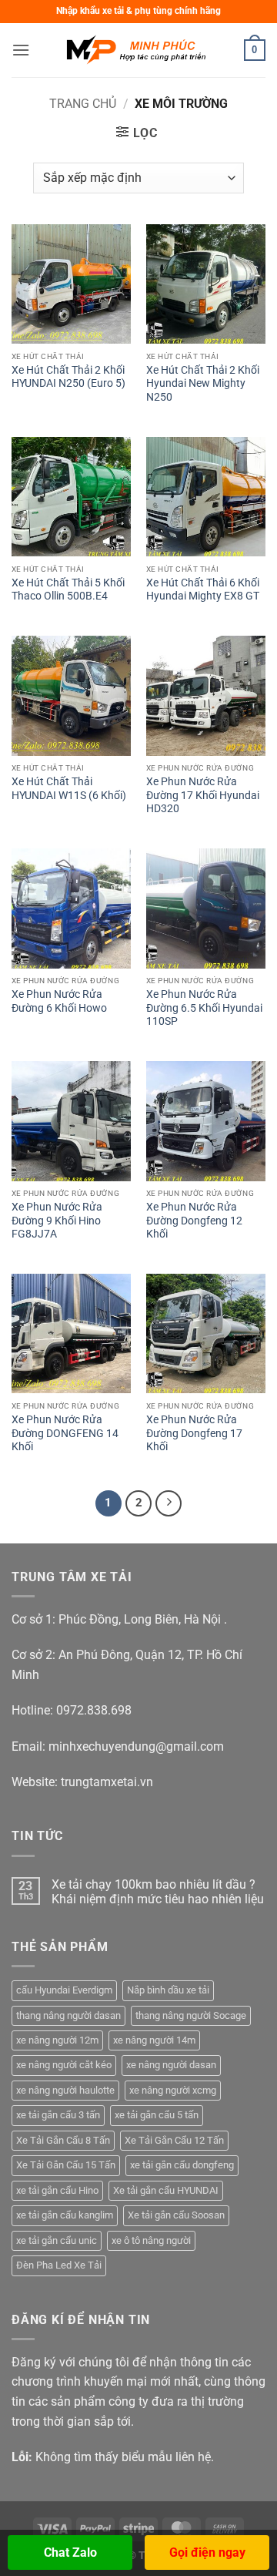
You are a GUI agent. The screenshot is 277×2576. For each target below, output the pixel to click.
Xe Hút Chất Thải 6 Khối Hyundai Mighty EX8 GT (203, 589)
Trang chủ (83, 104)
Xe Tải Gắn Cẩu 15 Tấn (66, 2165)
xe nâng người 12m (57, 2040)
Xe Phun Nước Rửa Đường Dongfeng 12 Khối (194, 1220)
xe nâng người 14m (154, 2040)
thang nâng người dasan (68, 2015)
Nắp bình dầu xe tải (168, 1990)
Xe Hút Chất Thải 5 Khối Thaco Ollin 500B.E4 (68, 589)
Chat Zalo (70, 2552)
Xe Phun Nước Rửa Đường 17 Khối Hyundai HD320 (203, 795)
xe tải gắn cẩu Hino (57, 2190)
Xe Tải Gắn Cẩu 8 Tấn (63, 2140)
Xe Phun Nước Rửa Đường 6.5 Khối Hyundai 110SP (204, 1008)
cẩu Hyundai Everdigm (64, 1990)
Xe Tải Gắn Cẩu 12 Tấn (174, 2140)
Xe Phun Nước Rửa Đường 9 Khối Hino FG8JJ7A (57, 1220)
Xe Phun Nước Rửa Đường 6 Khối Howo (59, 1001)
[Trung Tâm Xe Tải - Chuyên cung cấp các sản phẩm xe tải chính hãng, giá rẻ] (138, 50)
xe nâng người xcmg (173, 2090)
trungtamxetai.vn (107, 1782)
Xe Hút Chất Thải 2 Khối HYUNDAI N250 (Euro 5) (68, 377)
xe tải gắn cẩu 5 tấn (157, 2115)
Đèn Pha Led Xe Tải (59, 2265)
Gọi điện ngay (207, 2552)
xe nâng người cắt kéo (64, 2065)
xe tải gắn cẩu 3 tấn (58, 2115)
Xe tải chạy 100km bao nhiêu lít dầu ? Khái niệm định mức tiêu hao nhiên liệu (158, 1892)
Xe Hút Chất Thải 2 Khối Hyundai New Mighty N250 (203, 383)
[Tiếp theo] (169, 1503)
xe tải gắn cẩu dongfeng (182, 2165)
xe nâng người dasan (171, 2065)
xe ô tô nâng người (151, 2240)
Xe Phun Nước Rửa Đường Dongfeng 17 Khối (194, 1433)
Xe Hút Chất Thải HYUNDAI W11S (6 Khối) (69, 788)
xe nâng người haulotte (65, 2090)
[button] (21, 50)
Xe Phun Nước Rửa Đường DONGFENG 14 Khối (65, 1433)
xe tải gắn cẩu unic (57, 2240)
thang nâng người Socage (191, 2015)
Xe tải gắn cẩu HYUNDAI (166, 2190)
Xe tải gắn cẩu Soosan (176, 2215)
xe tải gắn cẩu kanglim (65, 2215)
